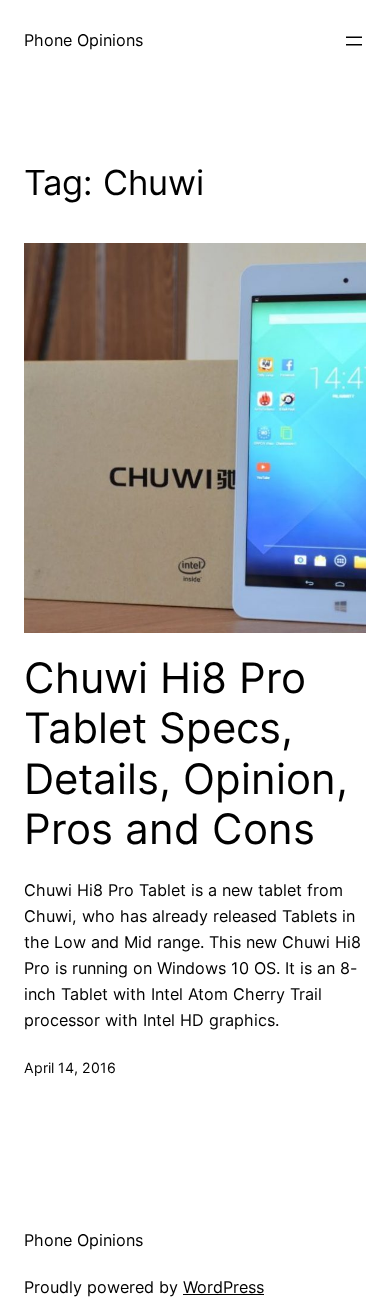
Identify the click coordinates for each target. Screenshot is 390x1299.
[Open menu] (354, 41)
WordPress (223, 1287)
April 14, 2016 (70, 1067)
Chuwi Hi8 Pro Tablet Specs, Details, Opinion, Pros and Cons (186, 753)
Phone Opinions (83, 40)
